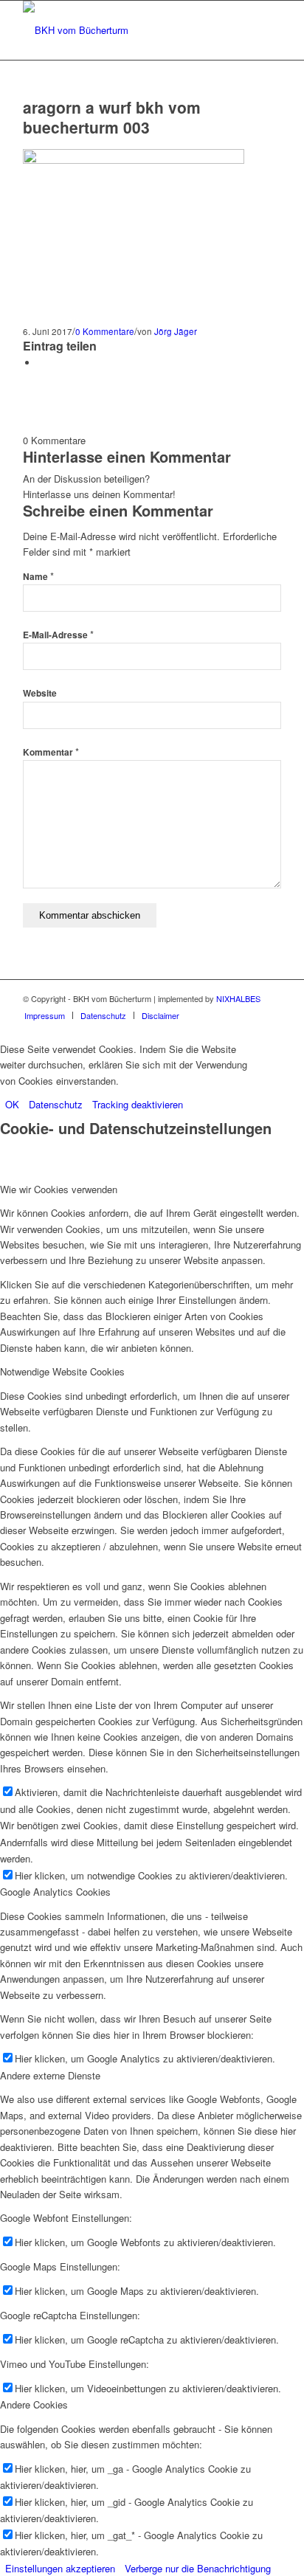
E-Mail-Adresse (58, 635)
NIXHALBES (238, 998)
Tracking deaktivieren (138, 1104)
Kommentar (51, 752)
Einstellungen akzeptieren (60, 2568)
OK (12, 1104)
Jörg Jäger (176, 331)
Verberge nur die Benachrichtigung (198, 2568)
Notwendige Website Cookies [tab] (62, 1371)
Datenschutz (56, 1104)
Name (38, 577)
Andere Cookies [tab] (34, 2404)
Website (40, 693)
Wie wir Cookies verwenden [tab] (59, 1189)
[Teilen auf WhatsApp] (41, 363)
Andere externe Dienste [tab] (50, 2075)
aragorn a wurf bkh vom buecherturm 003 (112, 117)
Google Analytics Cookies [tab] (55, 1892)
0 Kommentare (105, 331)
